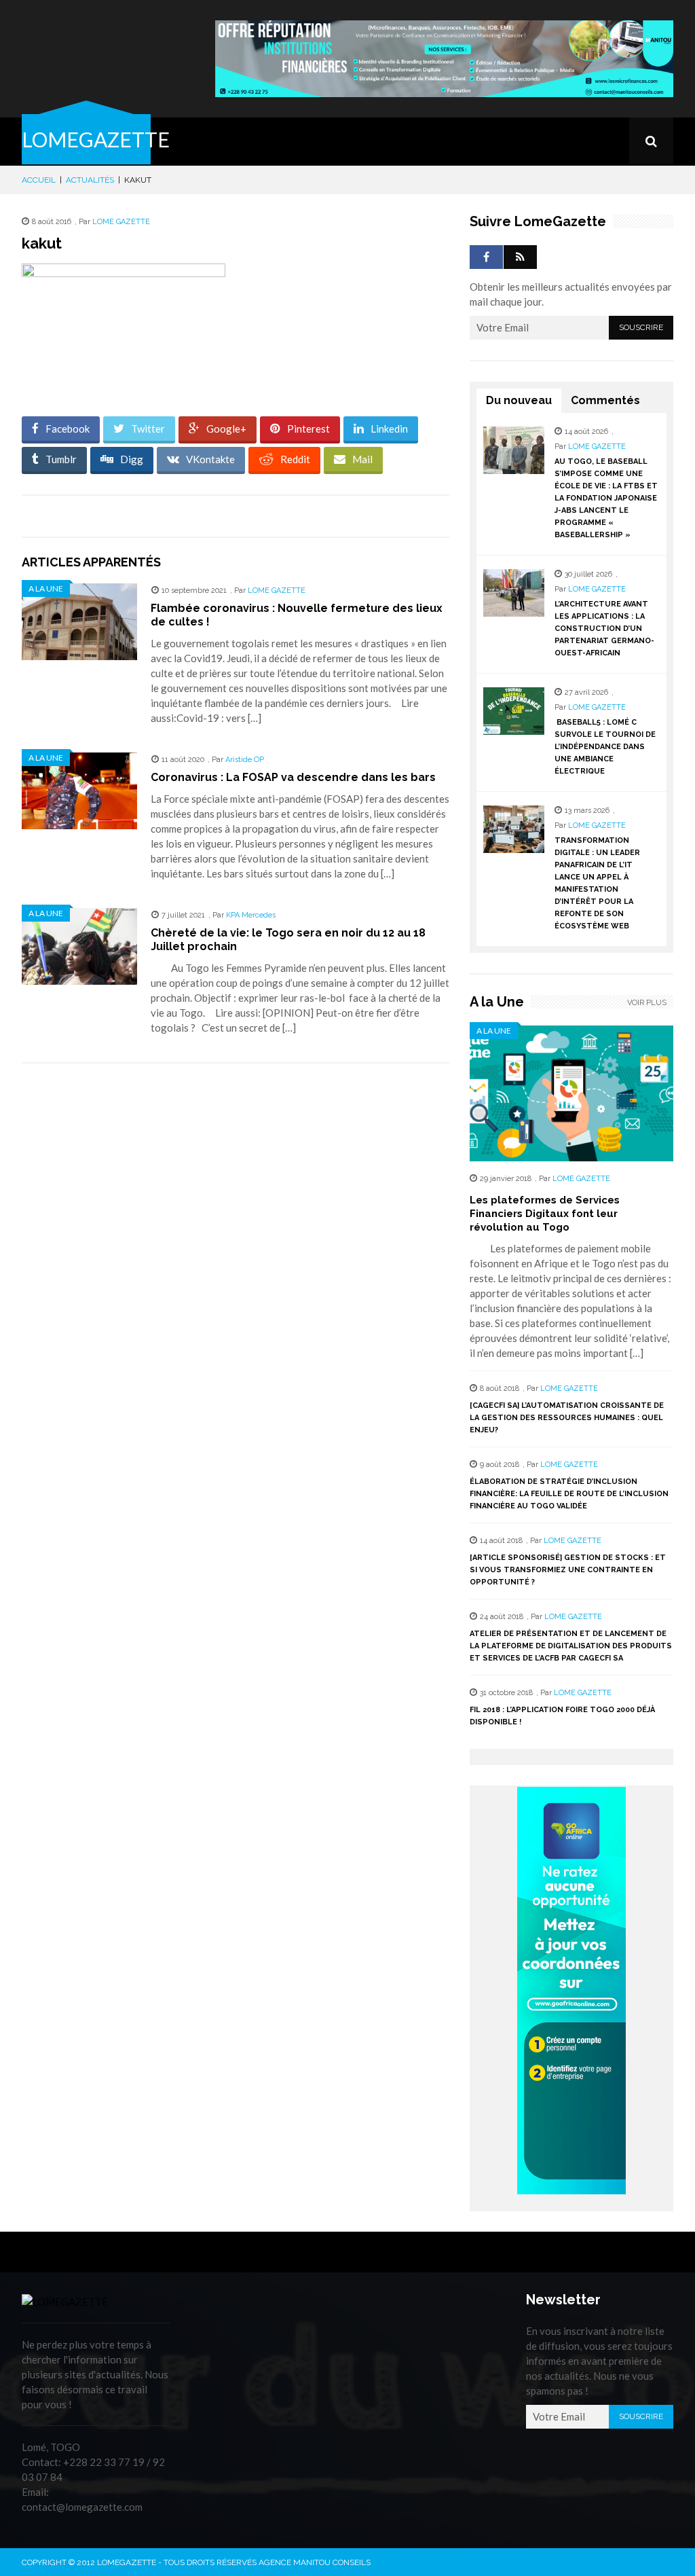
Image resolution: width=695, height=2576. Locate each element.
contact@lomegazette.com (82, 2507)
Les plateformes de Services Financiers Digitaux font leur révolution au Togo (545, 1214)
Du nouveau (519, 400)
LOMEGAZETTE (96, 139)
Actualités (90, 180)
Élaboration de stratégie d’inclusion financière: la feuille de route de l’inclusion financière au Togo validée (569, 1494)
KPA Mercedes (251, 915)
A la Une (46, 588)
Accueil (39, 180)
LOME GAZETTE (121, 222)
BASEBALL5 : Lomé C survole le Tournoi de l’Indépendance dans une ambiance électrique (605, 747)
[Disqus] (236, 1265)
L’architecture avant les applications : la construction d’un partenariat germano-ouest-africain (604, 629)
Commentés (605, 400)
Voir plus (647, 1003)
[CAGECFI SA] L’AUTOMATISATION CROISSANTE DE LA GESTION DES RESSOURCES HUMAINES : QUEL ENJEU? (567, 1418)
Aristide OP (245, 760)
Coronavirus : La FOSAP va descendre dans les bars (293, 777)
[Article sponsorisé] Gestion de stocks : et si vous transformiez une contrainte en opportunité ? (568, 1570)
